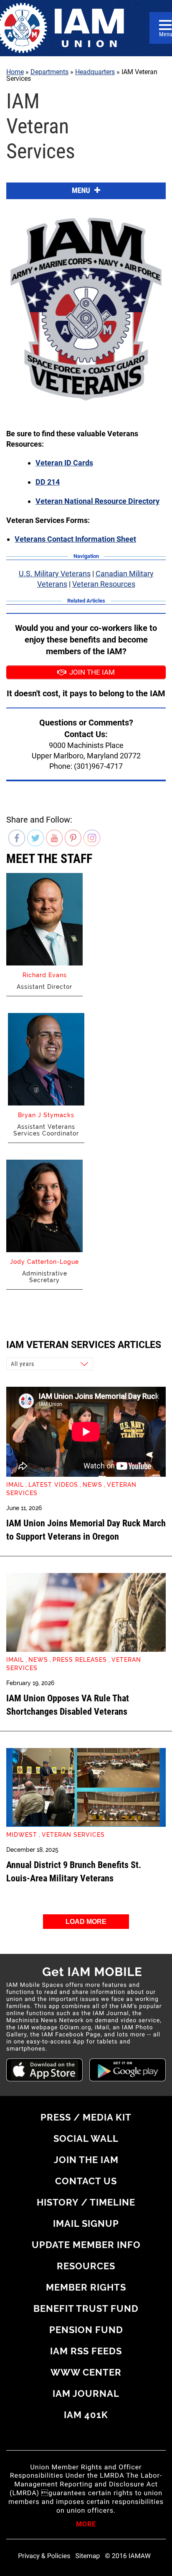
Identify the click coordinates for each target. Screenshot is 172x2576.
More (86, 2525)
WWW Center (86, 2372)
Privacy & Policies (44, 2556)
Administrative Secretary (45, 1277)
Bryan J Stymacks (46, 1115)
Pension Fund (86, 2330)
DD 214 (48, 482)
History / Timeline (86, 2202)
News (92, 1485)
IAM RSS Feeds (86, 2351)
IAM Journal (86, 2393)
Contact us (86, 2181)
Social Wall (86, 2138)
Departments (49, 72)
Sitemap (88, 2556)
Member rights (86, 2287)
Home (15, 72)
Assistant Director (44, 987)
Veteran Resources (104, 584)
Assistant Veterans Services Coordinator (46, 1130)
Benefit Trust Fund (86, 2308)
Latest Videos (53, 1485)
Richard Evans (45, 975)
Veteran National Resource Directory (97, 501)
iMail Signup (86, 2223)
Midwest (22, 1835)
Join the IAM (86, 2160)
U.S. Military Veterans (55, 574)
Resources (86, 2266)
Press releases (80, 1660)
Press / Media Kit (86, 2117)
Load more (86, 1922)
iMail (15, 1485)
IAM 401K (86, 2415)
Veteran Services (73, 1835)
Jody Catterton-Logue (44, 1262)
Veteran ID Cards (64, 463)
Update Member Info (86, 2245)
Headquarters (95, 72)
